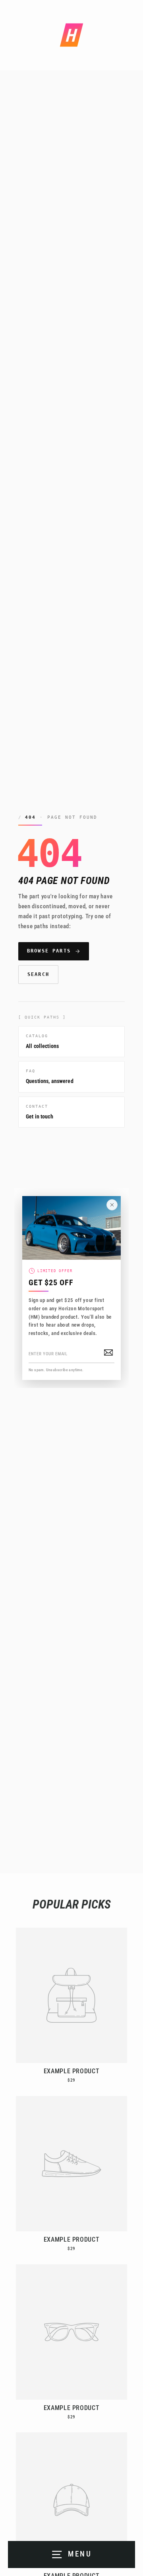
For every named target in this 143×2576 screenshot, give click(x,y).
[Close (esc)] (112, 1205)
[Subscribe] (108, 1352)
